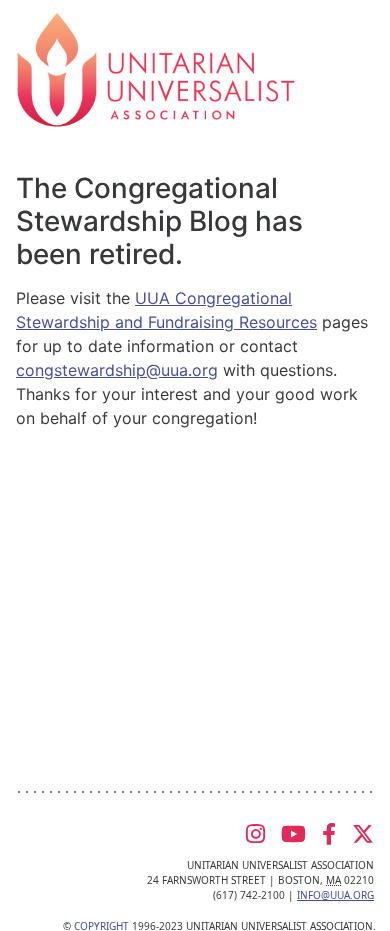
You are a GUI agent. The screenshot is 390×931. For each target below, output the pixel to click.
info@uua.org (335, 895)
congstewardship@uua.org (117, 370)
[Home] (156, 68)
